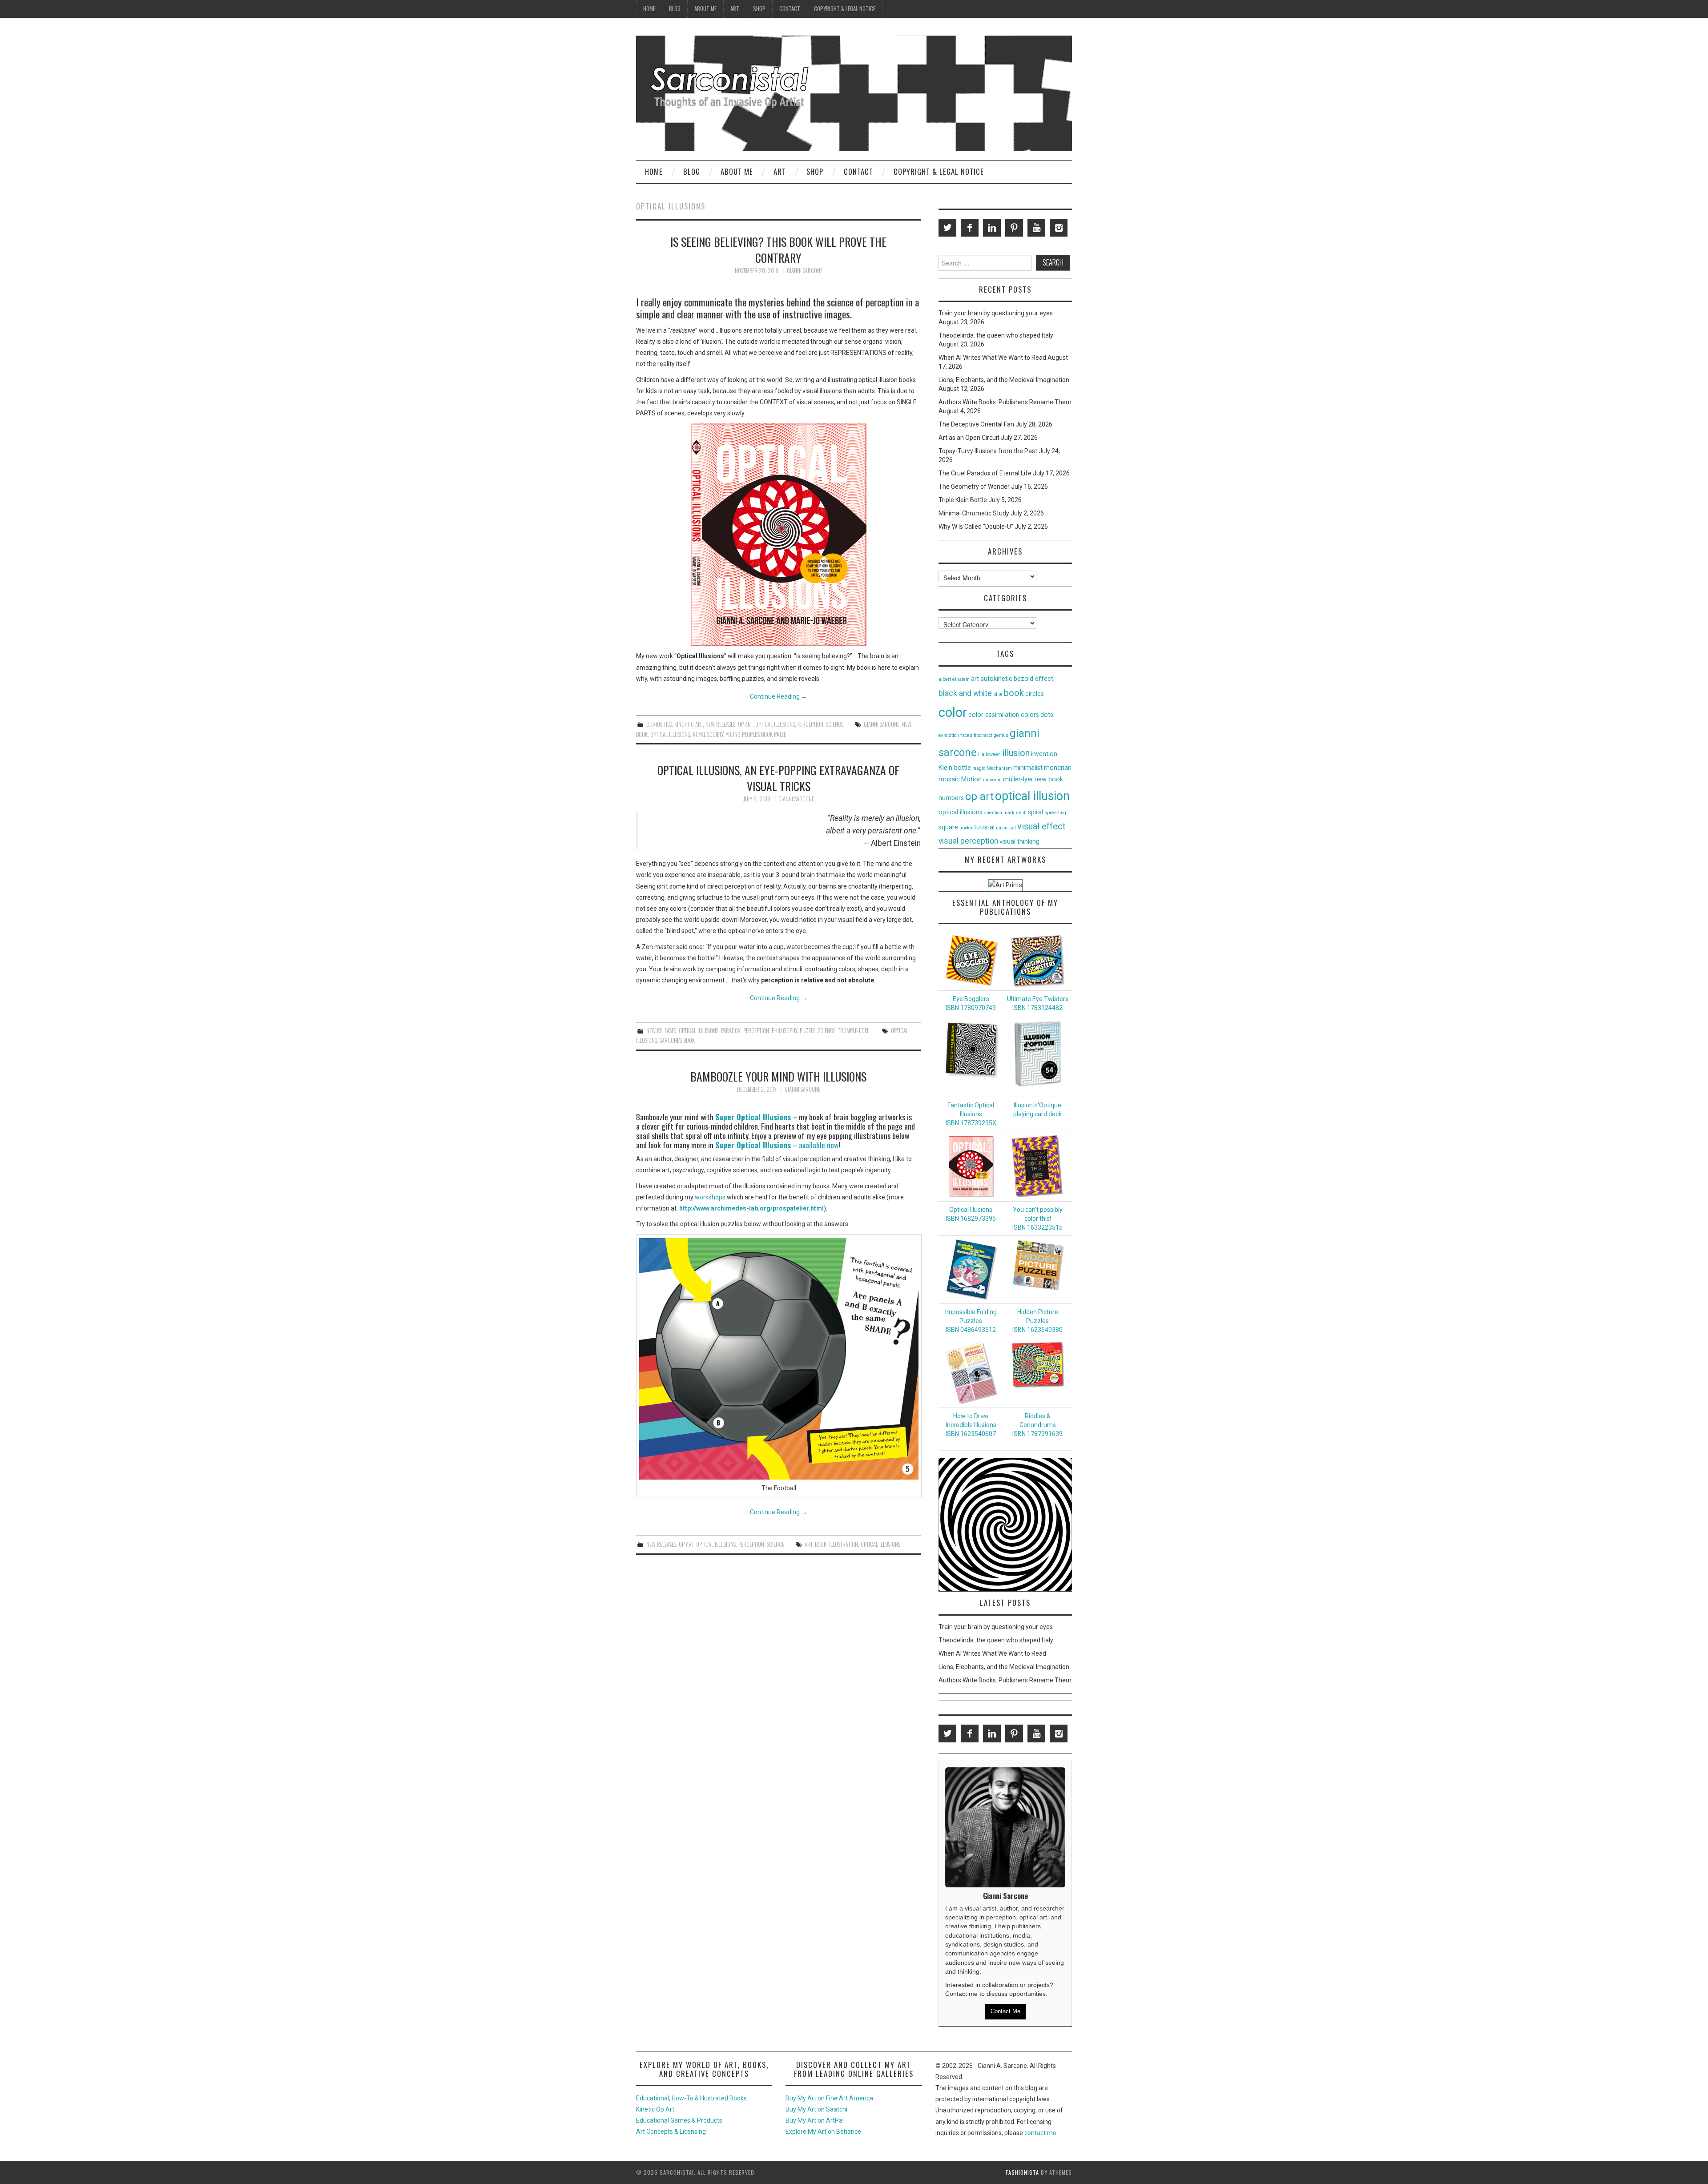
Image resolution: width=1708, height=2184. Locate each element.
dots (1047, 715)
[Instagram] (1059, 228)
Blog (675, 9)
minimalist (1028, 768)
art (808, 1544)
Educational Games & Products (679, 2120)
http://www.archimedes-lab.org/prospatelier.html (751, 1208)
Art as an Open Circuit (969, 438)
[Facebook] (970, 228)
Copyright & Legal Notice (845, 9)
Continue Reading (779, 696)
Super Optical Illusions (753, 1117)
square (948, 827)
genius (1001, 735)
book (821, 1544)
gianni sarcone (882, 724)
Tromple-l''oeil (854, 1031)
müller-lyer (1018, 779)
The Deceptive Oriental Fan (976, 424)
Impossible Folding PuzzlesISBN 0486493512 (971, 1321)
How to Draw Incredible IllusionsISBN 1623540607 (971, 1425)
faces (966, 735)
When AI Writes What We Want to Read (992, 358)
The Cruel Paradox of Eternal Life (985, 473)
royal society (708, 734)
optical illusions (670, 734)
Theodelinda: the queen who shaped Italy (996, 335)
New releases (720, 724)
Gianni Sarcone (805, 271)
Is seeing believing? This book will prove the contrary (778, 249)
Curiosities (659, 724)
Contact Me (1005, 2011)
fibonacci (983, 735)
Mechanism (999, 768)
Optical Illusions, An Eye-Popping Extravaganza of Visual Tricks (778, 778)
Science (835, 724)
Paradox (731, 1031)
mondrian (1058, 768)
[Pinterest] (1014, 228)
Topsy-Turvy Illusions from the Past (988, 451)
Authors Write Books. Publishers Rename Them (1005, 402)
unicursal (1006, 828)
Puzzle (808, 1031)
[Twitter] (947, 228)
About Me (705, 9)
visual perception (968, 841)
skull (1021, 813)
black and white (965, 693)
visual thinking (1019, 842)
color (953, 712)
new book (1049, 779)
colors (1030, 715)
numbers (951, 798)
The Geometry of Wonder (974, 487)
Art (735, 9)
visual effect (1041, 826)
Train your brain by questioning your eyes (996, 313)
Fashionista (1022, 2172)
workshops (710, 1197)
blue (998, 694)
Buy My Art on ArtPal (815, 2120)
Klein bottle (955, 768)
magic (979, 768)
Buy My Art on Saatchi (816, 2109)
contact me (1040, 2133)
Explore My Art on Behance (823, 2132)
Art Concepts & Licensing (671, 2132)
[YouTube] (1036, 228)
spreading (1055, 813)
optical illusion (1032, 796)
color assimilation (994, 715)
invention (1044, 754)
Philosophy (784, 1031)
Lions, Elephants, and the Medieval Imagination (1004, 380)
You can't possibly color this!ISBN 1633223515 (1037, 1219)
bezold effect (1033, 679)
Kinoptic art (689, 724)
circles (1035, 694)
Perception (810, 724)
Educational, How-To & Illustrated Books (691, 2098)
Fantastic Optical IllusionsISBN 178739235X (971, 1114)
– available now (777, 1145)
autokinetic (996, 679)
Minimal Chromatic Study (974, 513)
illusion (1016, 753)
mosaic (949, 779)
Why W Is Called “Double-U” (976, 527)
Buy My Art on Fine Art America (829, 2098)
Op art (745, 724)
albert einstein (954, 679)
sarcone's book (677, 1040)
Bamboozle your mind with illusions (778, 1076)
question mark (999, 813)
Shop (759, 9)
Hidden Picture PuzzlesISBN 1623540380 (1037, 1321)
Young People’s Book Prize (756, 734)
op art (979, 796)
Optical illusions (775, 724)
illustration (844, 1544)
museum (992, 780)
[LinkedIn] (992, 228)
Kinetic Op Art (655, 2109)
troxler (966, 828)
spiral (1035, 812)
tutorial (984, 827)
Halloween (989, 754)
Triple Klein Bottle (963, 500)
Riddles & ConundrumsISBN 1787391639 (1037, 1425)
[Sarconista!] (854, 93)
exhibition (949, 735)
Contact (790, 9)
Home (649, 9)
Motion (971, 779)
